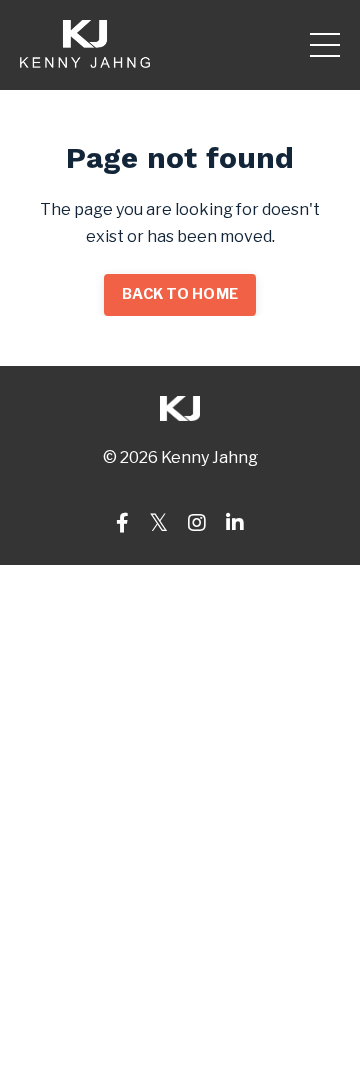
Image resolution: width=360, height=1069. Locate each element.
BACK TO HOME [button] (180, 294)
